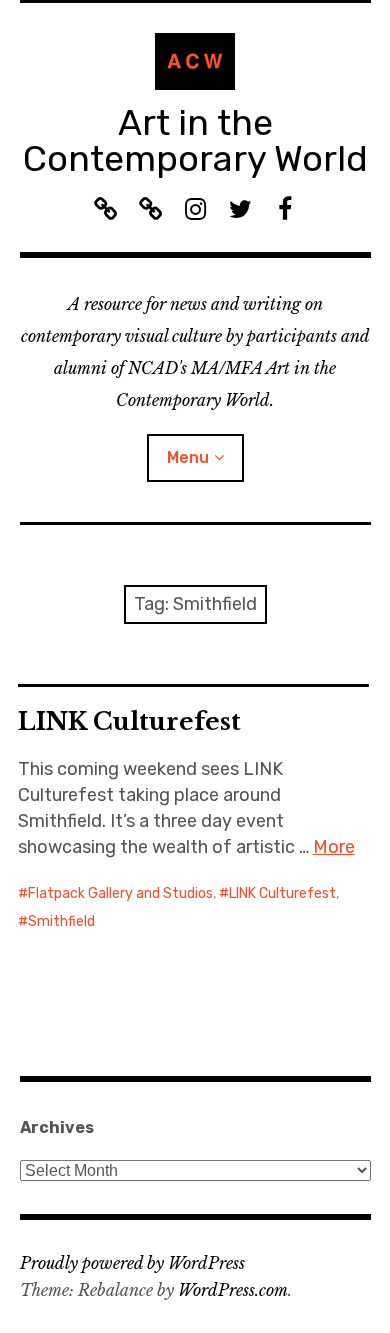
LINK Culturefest (129, 721)
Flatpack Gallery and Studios (120, 893)
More (334, 847)
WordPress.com (233, 1290)
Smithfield (61, 921)
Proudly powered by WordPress (132, 1263)
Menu (188, 457)
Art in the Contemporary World (195, 140)
